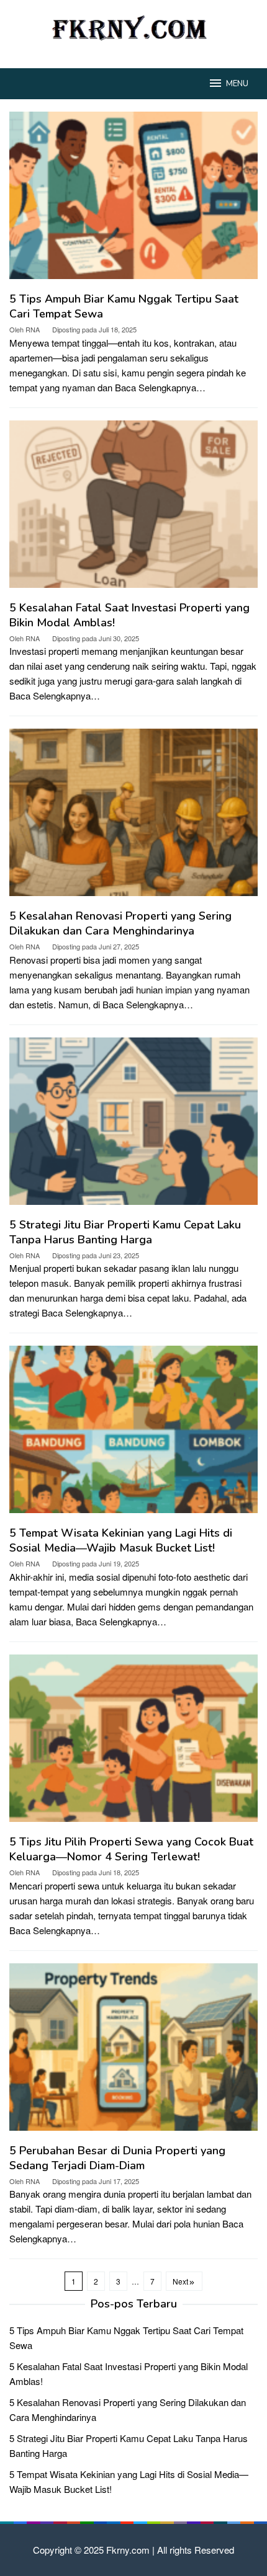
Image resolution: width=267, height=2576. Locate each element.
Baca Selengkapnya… (160, 387)
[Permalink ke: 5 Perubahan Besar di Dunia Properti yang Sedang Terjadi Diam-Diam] (133, 2052)
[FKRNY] (133, 26)
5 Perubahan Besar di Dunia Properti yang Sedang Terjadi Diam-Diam (117, 2158)
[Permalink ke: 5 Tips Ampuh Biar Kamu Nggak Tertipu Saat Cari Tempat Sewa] (133, 200)
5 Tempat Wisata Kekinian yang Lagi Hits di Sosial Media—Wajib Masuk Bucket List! (121, 1540)
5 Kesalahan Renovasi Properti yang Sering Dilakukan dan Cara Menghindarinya (120, 923)
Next (180, 2281)
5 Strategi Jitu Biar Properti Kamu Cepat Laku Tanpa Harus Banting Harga (125, 1232)
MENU (237, 84)
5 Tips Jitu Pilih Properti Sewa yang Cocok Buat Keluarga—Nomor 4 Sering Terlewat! (131, 1849)
